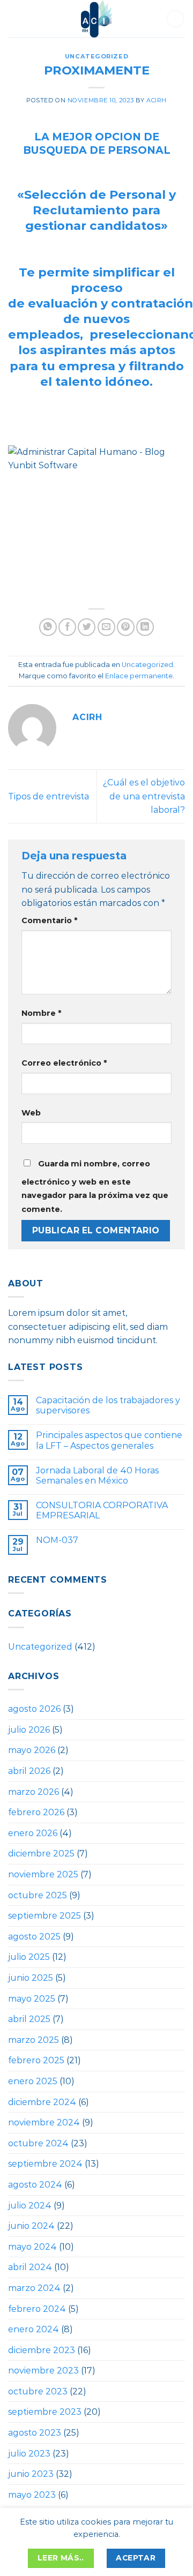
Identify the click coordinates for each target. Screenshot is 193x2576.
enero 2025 (33, 2081)
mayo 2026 (32, 1750)
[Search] (175, 19)
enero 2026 (33, 1833)
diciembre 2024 (42, 2102)
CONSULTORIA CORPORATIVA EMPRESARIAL (102, 1510)
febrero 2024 (37, 2309)
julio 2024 (30, 2206)
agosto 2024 (35, 2185)
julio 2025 (29, 1957)
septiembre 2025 (44, 1916)
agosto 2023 (35, 2433)
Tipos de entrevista (49, 796)
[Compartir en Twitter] (87, 627)
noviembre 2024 (44, 2122)
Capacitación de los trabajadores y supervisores (108, 1405)
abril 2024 (30, 2267)
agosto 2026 (34, 1709)
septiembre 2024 (45, 2164)
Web (31, 1113)
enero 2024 (34, 2329)
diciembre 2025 (41, 1854)
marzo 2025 (34, 2040)
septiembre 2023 (45, 2412)
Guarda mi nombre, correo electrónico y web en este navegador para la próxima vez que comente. (95, 1186)
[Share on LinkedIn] (145, 627)
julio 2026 (29, 1730)
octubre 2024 (38, 2143)
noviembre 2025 (43, 1874)
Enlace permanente (139, 676)
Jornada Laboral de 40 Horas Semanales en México (97, 1476)
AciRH (157, 100)
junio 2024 (31, 2226)
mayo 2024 (32, 2247)
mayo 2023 (32, 2495)
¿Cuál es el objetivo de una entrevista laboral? (144, 796)
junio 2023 (31, 2474)
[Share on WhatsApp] (48, 627)
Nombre (41, 1013)
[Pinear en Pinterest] (126, 627)
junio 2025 (31, 1978)
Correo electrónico (64, 1063)
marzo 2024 (34, 2288)
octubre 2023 (38, 2391)
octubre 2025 (38, 1895)
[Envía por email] (106, 627)
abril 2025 (29, 2019)
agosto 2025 (34, 1937)
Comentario (49, 920)
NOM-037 (57, 1540)
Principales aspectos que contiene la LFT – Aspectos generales (109, 1440)
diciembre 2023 (42, 2350)
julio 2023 (29, 2454)
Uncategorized (96, 56)
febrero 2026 (36, 1812)
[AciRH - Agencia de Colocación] (96, 19)
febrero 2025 (36, 2060)
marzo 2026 (34, 1792)
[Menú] (18, 19)
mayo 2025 (32, 1999)
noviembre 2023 (43, 2371)
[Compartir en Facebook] (67, 627)
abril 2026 (29, 1771)
